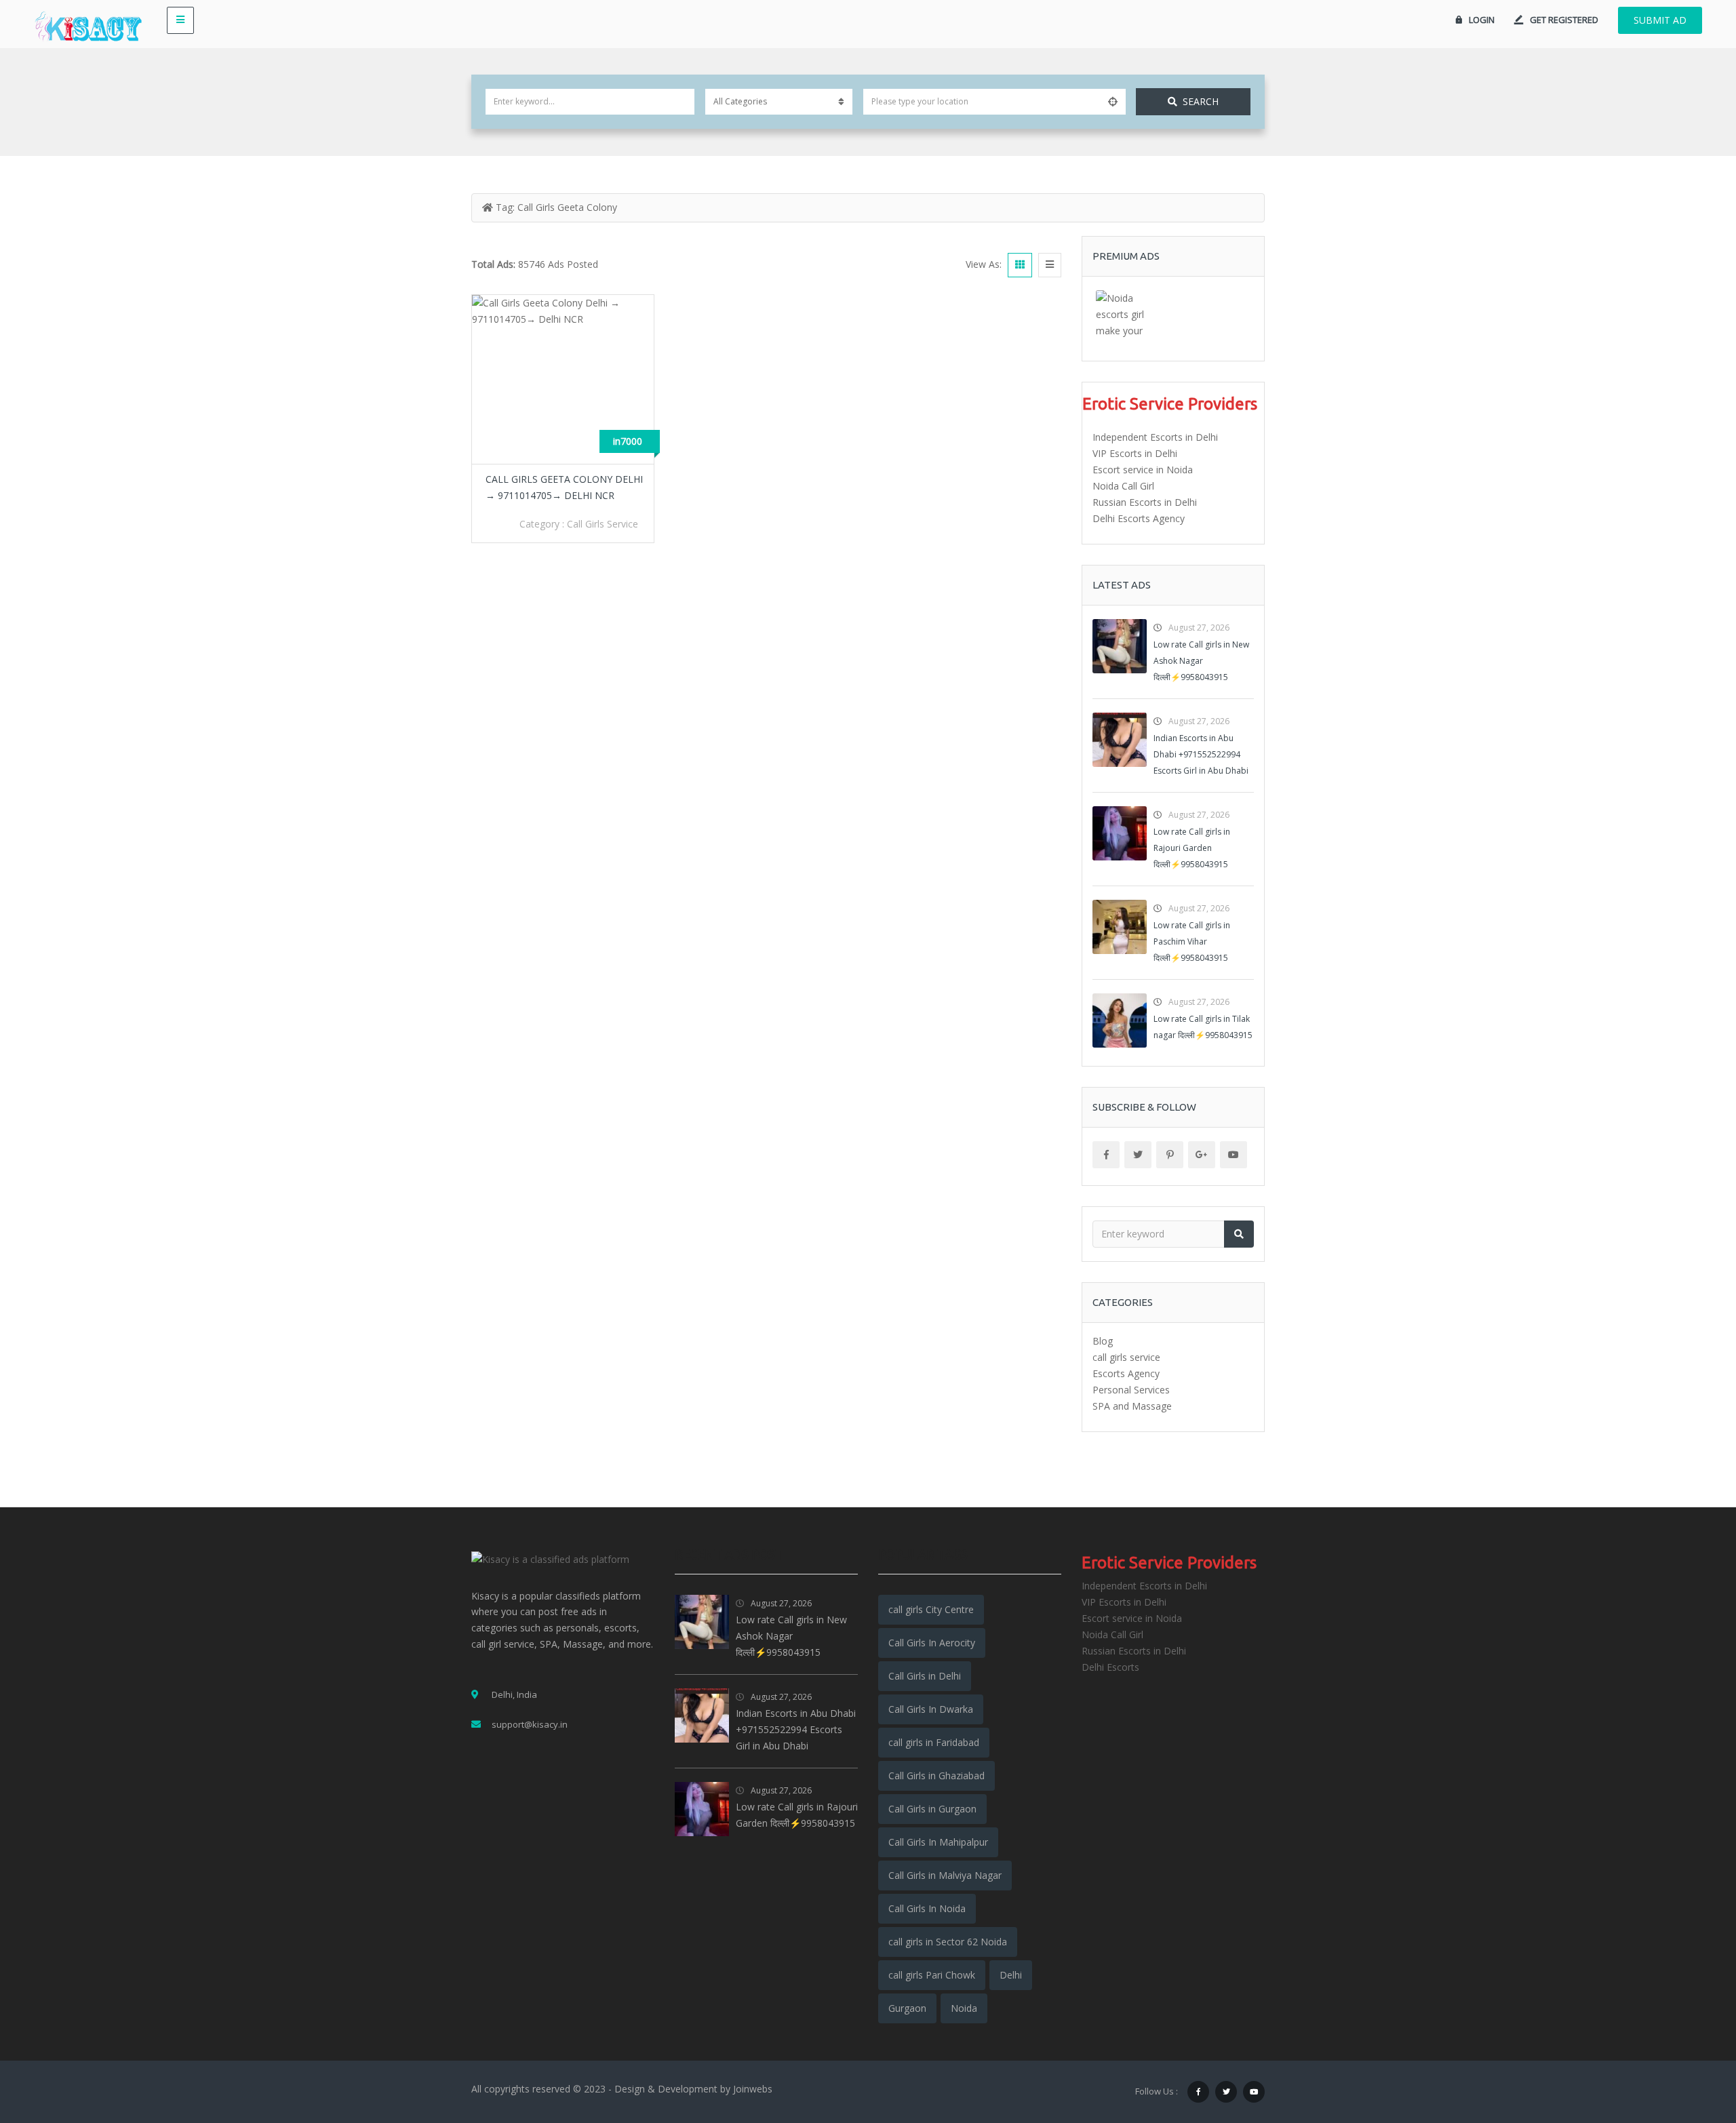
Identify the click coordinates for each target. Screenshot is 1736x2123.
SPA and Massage (1132, 1406)
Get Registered (1564, 20)
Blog (1103, 1341)
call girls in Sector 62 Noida (948, 1942)
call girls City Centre (931, 1609)
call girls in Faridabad (934, 1742)
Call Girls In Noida (927, 1908)
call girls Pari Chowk (932, 1975)
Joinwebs (753, 2089)
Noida (964, 2008)
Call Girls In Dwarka (931, 1709)
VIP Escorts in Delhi (1135, 453)
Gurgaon (907, 2008)
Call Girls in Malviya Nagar (945, 1875)
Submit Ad (1660, 20)
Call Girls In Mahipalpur (938, 1842)
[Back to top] (1692, 2038)
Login (1482, 20)
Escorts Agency (1126, 1373)
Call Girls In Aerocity (932, 1643)
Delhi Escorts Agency (1139, 518)
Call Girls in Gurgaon (932, 1809)
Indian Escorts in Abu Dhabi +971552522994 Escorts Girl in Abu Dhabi (1201, 754)
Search (1201, 101)
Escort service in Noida (1143, 470)
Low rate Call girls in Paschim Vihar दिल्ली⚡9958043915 (1192, 941)
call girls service (603, 524)
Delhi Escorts (1110, 1667)
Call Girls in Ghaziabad (936, 1775)
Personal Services (1131, 1390)
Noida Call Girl (1123, 486)
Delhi (1011, 1975)
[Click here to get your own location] (1113, 102)
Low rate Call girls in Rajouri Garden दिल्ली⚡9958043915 (1192, 848)
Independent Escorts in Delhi (1155, 437)
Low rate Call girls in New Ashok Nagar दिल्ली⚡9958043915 (1201, 661)
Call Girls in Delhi (925, 1676)
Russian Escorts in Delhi (1145, 502)
